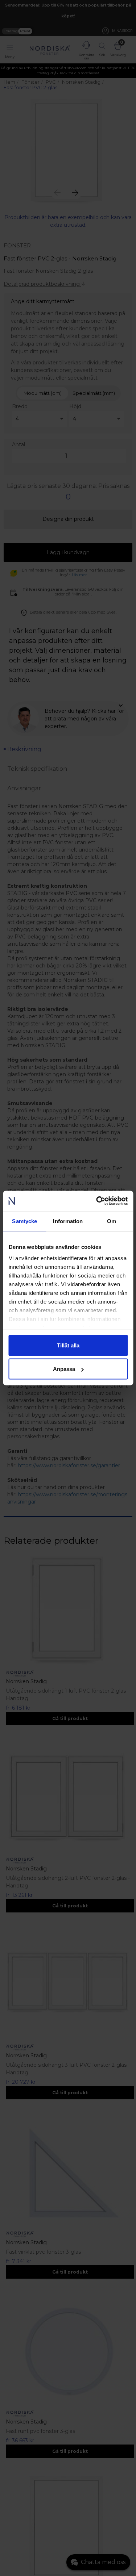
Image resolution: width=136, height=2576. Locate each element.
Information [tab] (68, 1221)
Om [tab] (112, 1221)
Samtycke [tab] (24, 1221)
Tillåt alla (68, 1345)
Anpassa (64, 1369)
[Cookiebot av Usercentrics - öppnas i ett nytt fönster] (97, 1201)
